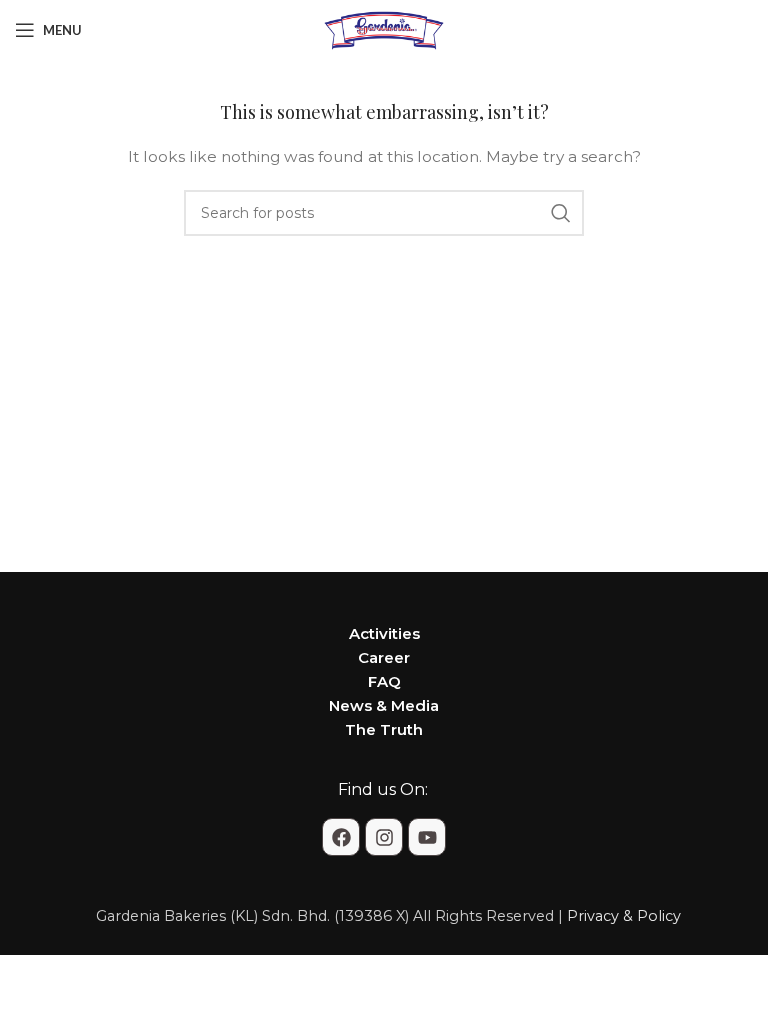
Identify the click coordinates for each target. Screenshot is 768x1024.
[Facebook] (341, 837)
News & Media (384, 705)
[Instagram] (384, 837)
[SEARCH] (561, 213)
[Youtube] (427, 837)
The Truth (384, 729)
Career (384, 657)
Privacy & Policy (624, 916)
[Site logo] (384, 29)
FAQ (384, 681)
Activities (384, 633)
